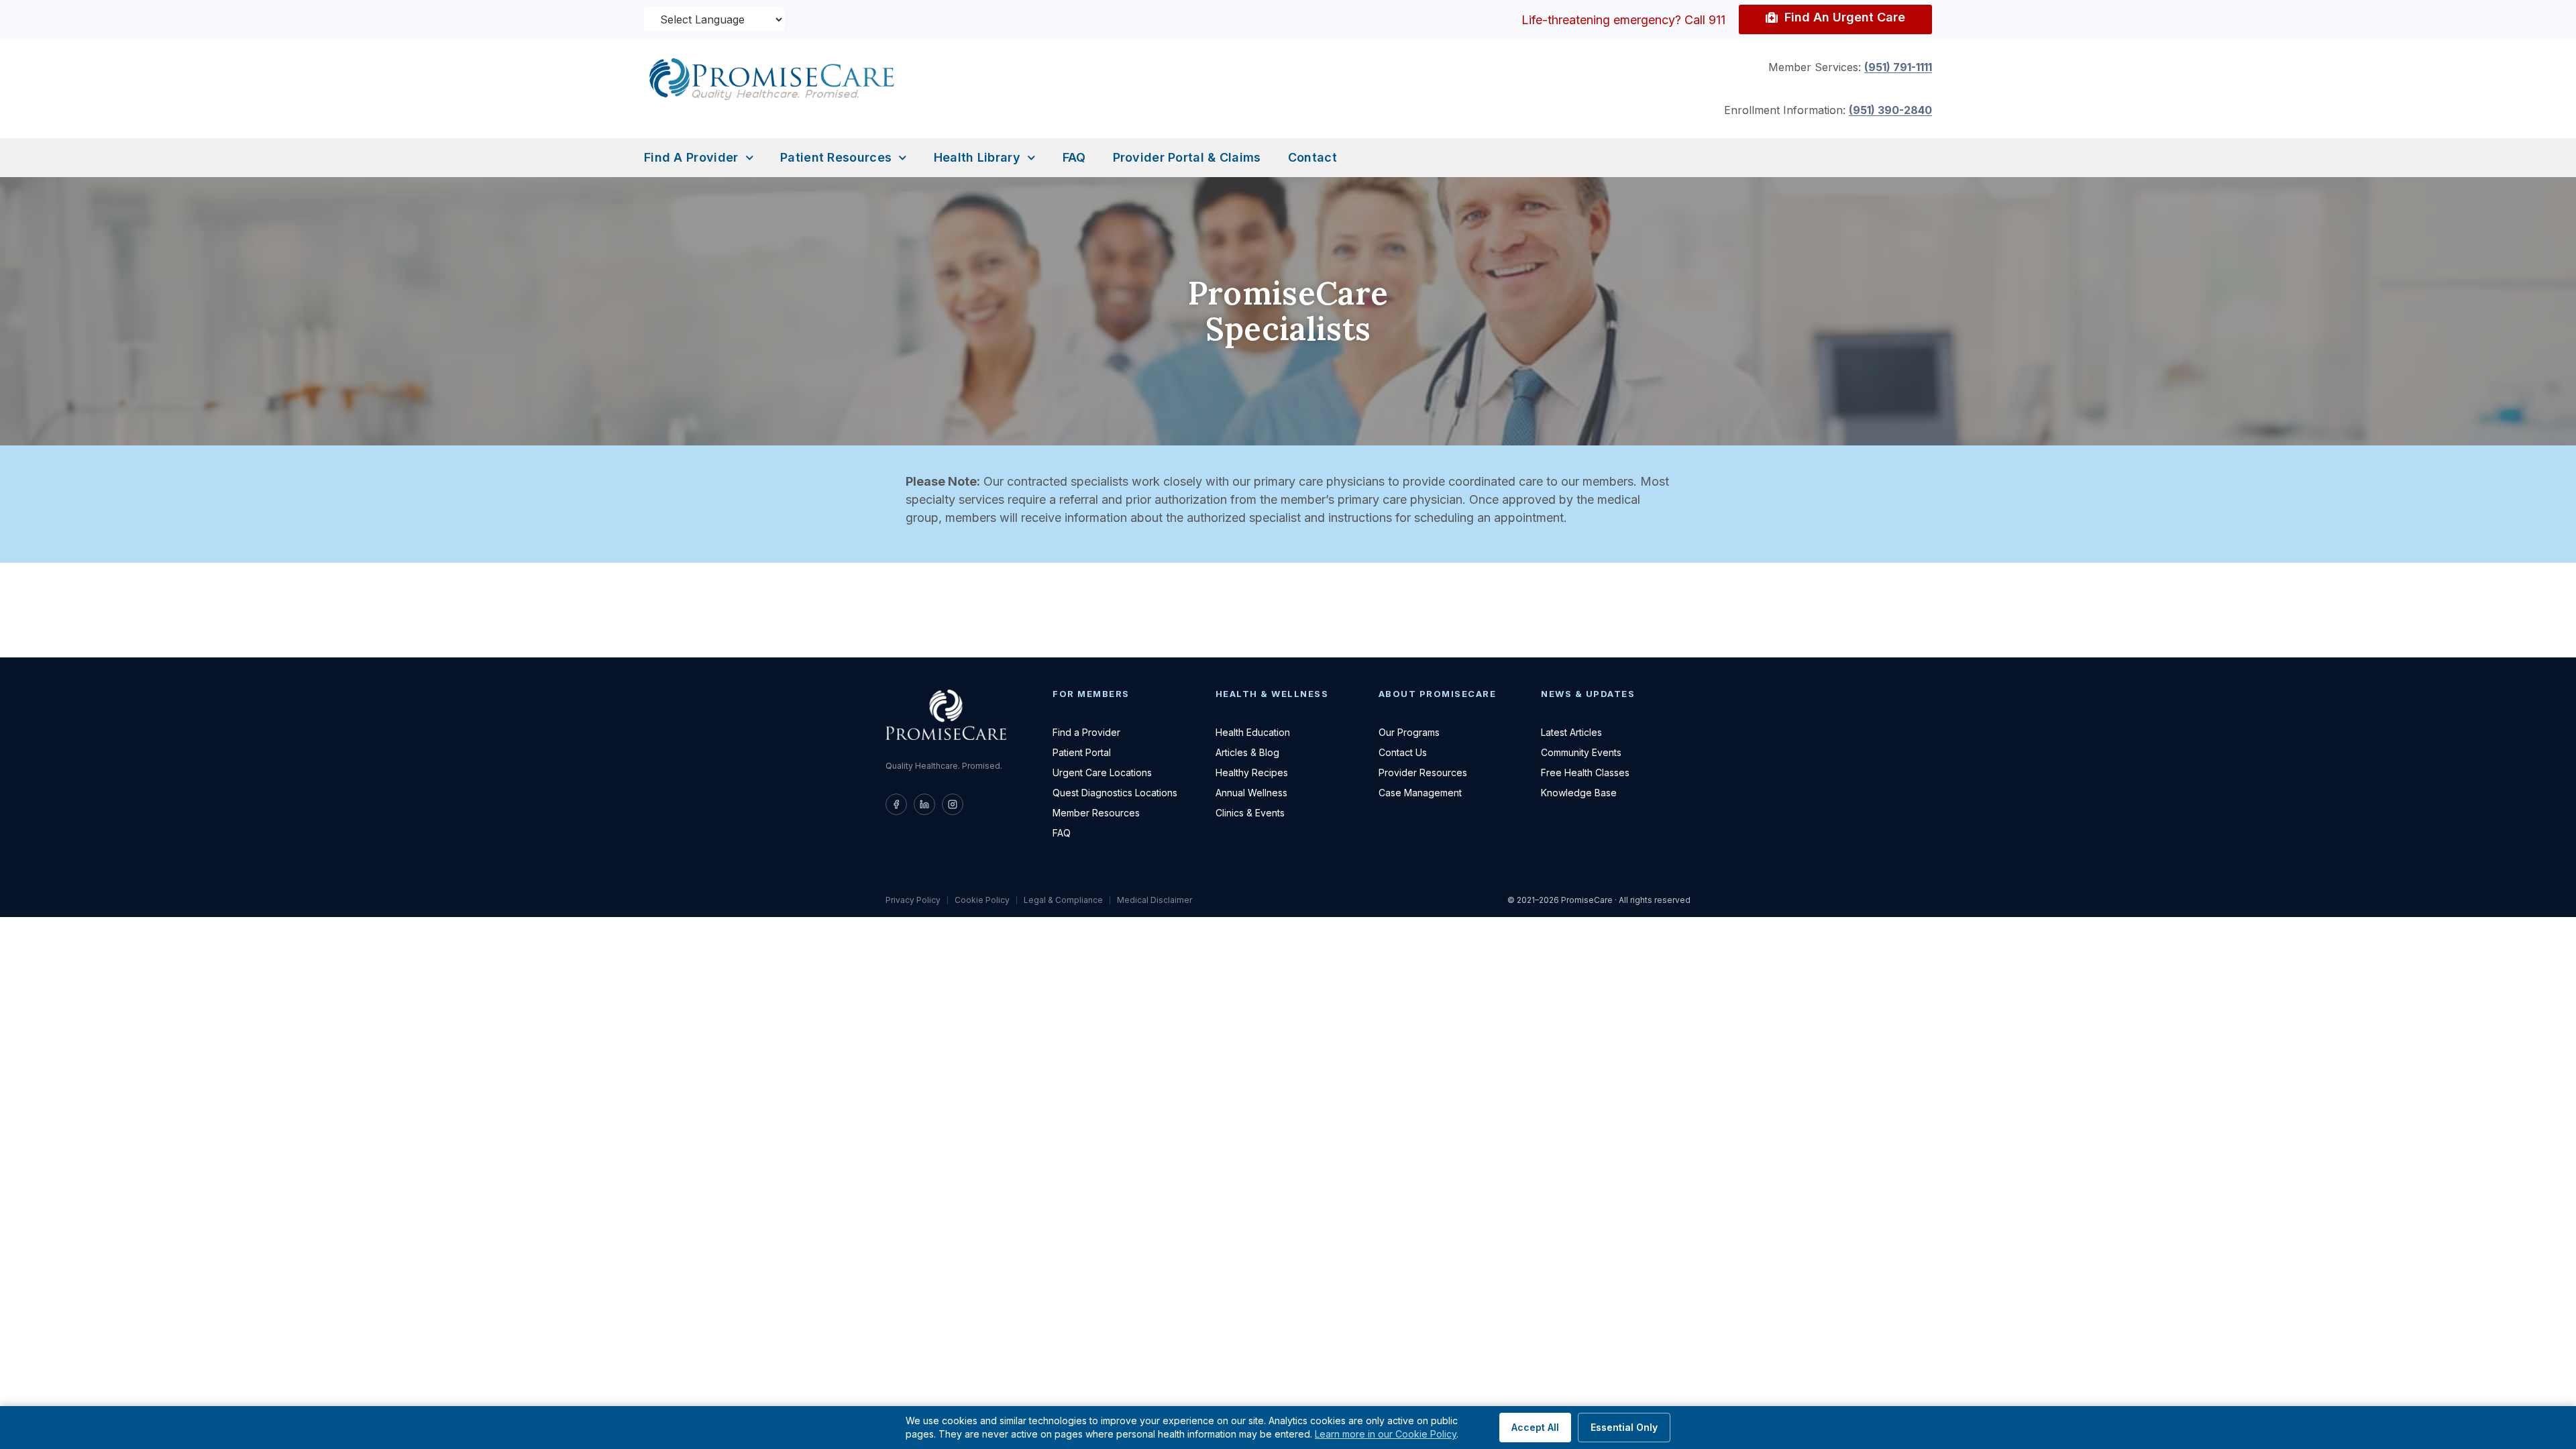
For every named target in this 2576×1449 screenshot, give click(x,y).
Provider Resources (1423, 772)
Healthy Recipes (1252, 772)
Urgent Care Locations (1102, 772)
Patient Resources (836, 157)
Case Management (1420, 793)
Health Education (1253, 732)
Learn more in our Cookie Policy (1386, 1434)
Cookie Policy (982, 900)
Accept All (1535, 1427)
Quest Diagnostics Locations (1115, 793)
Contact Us (1403, 752)
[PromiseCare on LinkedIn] (924, 804)
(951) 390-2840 (1890, 110)
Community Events (1581, 752)
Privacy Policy (913, 900)
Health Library (977, 157)
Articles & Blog (1247, 752)
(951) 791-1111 (1898, 67)
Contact (1312, 157)
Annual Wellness (1251, 793)
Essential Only (1624, 1427)
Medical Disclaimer (1155, 900)
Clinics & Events (1250, 813)
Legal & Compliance (1063, 900)
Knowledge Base (1579, 793)
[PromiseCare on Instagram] (953, 804)
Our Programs (1409, 732)
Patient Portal (1082, 752)
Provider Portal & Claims (1187, 157)
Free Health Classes (1585, 772)
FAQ (1074, 157)
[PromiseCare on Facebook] (896, 804)
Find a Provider (691, 157)
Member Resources (1096, 813)
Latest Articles (1571, 732)
